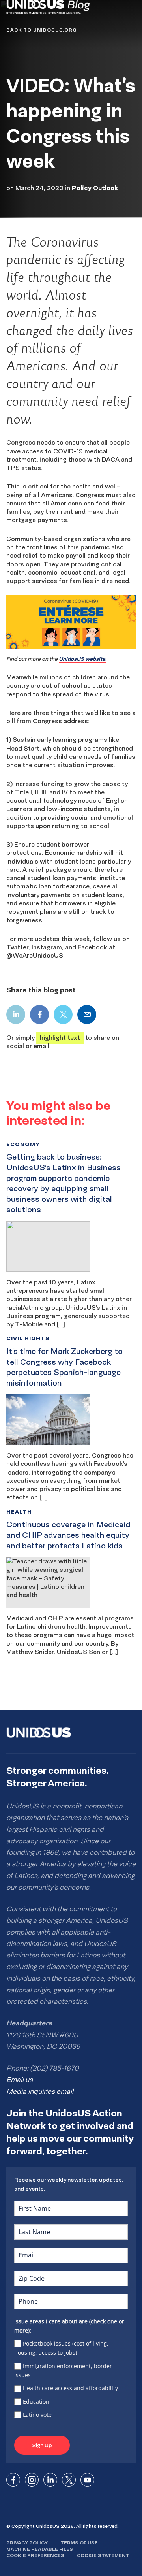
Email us (20, 2080)
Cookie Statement (103, 2555)
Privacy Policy (27, 2543)
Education (36, 2402)
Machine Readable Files (40, 2549)
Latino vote (37, 2415)
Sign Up (42, 2445)
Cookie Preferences (35, 2555)
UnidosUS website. (83, 659)
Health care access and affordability (70, 2388)
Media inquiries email (40, 2091)
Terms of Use (79, 2543)
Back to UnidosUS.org (41, 30)
